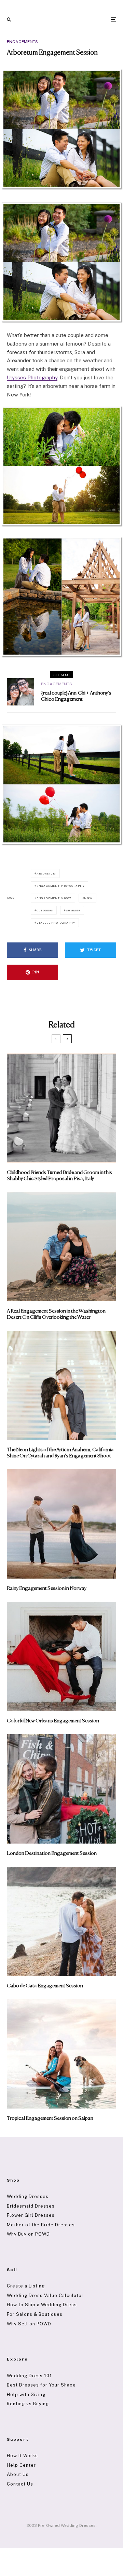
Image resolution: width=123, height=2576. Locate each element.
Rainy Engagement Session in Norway (47, 1588)
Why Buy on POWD (28, 2234)
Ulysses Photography (32, 377)
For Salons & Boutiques (35, 2314)
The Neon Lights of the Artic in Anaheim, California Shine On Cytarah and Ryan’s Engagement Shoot (60, 1453)
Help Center (21, 2465)
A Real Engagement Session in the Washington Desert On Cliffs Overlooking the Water (56, 1314)
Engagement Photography (61, 886)
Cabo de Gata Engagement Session (45, 1986)
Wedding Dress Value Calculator (45, 2295)
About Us (18, 2474)
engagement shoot (54, 898)
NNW (88, 898)
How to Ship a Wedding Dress (42, 2305)
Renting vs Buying (28, 2404)
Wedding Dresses (28, 2196)
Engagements (22, 42)
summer (73, 910)
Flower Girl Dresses (31, 2215)
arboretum (46, 873)
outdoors (45, 910)
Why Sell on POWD (29, 2324)
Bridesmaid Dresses (31, 2206)
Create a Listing (26, 2286)
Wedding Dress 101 (29, 2376)
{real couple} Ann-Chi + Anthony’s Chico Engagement (76, 696)
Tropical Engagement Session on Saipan (50, 2118)
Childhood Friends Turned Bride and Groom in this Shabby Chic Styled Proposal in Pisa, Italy (59, 1175)
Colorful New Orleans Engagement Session (53, 1721)
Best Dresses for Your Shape (41, 2385)
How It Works (22, 2456)
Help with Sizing (26, 2395)
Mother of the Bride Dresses (41, 2225)
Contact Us (20, 2484)
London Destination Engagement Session (52, 1853)
